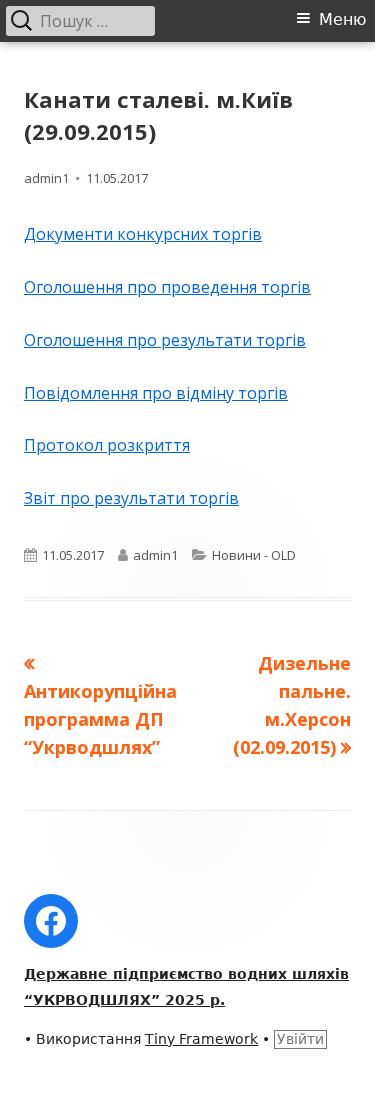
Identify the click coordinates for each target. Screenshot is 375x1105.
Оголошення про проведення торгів (167, 287)
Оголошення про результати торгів (165, 340)
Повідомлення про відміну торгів (156, 393)
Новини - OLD (254, 555)
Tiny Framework (201, 1039)
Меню (342, 19)
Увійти (300, 1039)
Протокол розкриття (107, 445)
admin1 (46, 178)
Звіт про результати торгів (131, 498)
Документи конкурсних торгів (143, 234)
